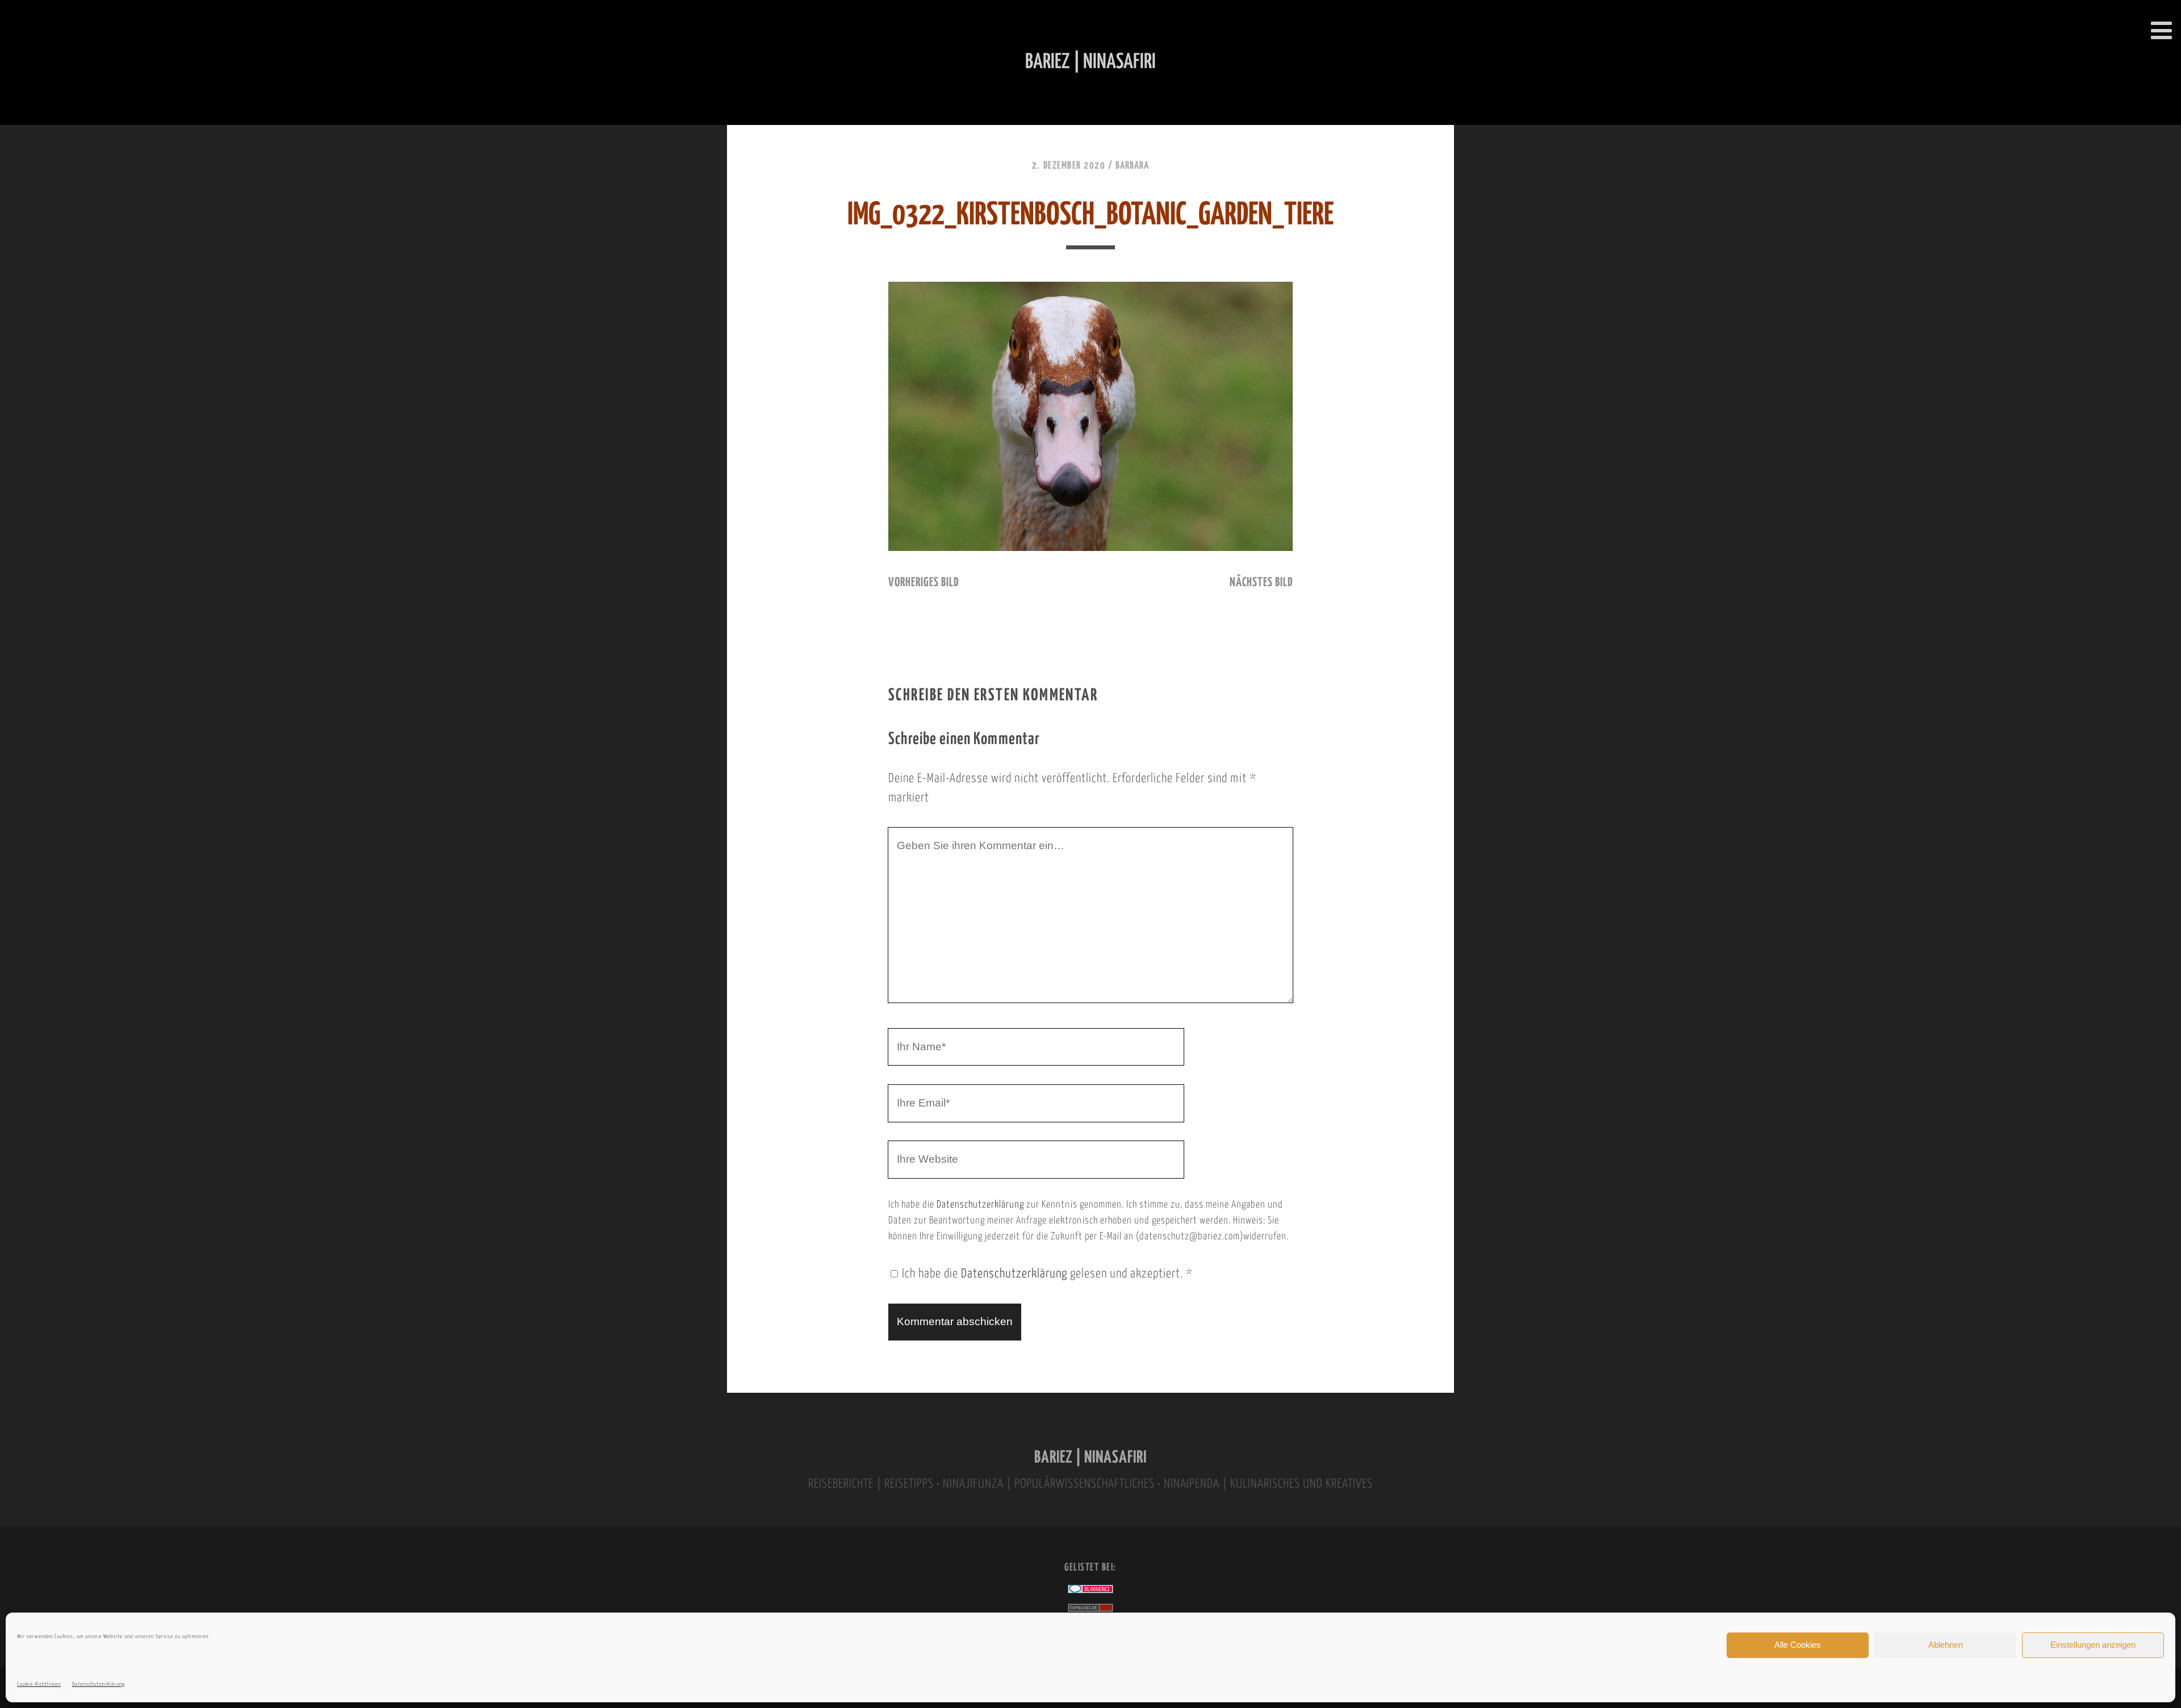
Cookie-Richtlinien (39, 1684)
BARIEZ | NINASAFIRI (1090, 1458)
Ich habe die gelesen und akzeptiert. (1047, 1274)
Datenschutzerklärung (99, 1684)
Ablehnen (1946, 1645)
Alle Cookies (1798, 1645)
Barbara (1132, 166)
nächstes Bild (1261, 583)
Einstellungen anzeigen (2093, 1645)
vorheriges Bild (924, 583)
